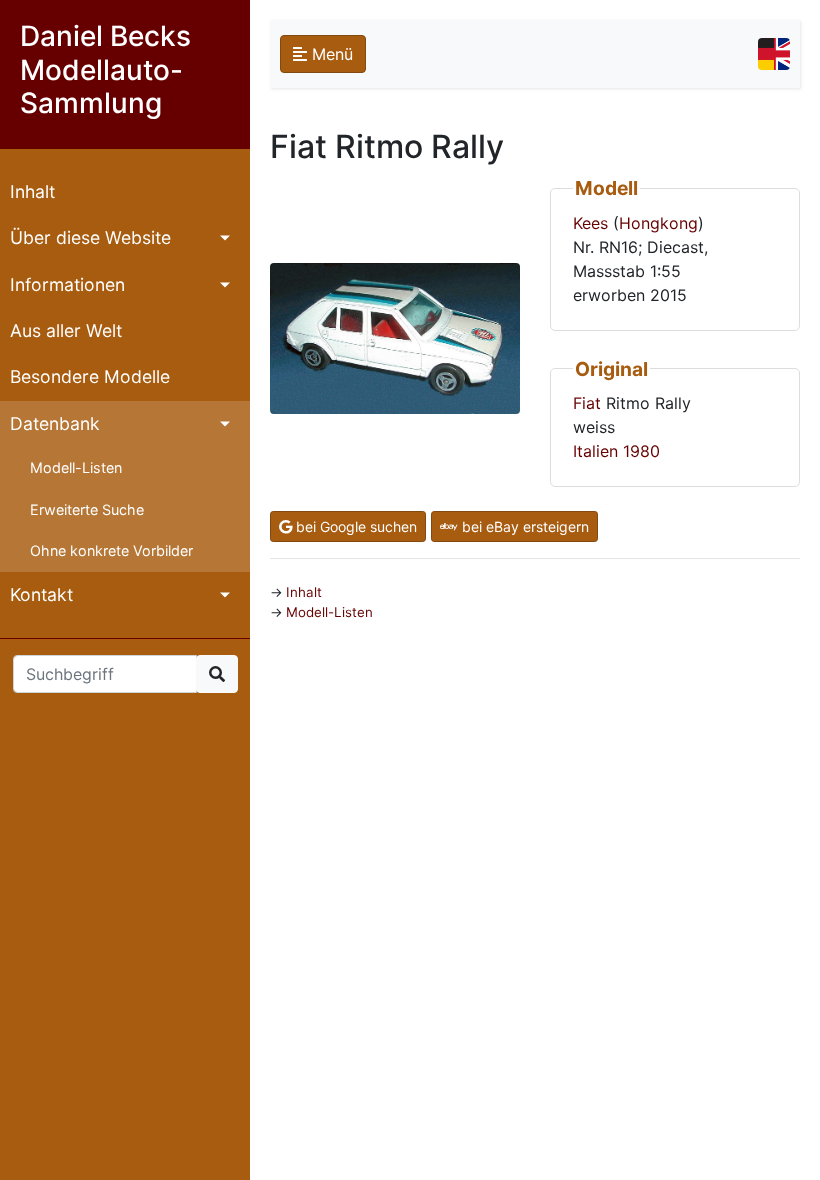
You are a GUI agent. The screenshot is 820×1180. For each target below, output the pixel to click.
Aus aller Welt (66, 330)
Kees (590, 223)
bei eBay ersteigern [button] (523, 526)
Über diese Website (90, 237)
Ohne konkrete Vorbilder (111, 550)
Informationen (67, 284)
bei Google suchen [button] (354, 526)
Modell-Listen (76, 467)
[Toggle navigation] (774, 54)
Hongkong (658, 223)
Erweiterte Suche (87, 509)
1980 (641, 451)
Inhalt (32, 191)
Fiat (587, 403)
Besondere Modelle (90, 376)
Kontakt (41, 594)
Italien (595, 451)
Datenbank (55, 423)
